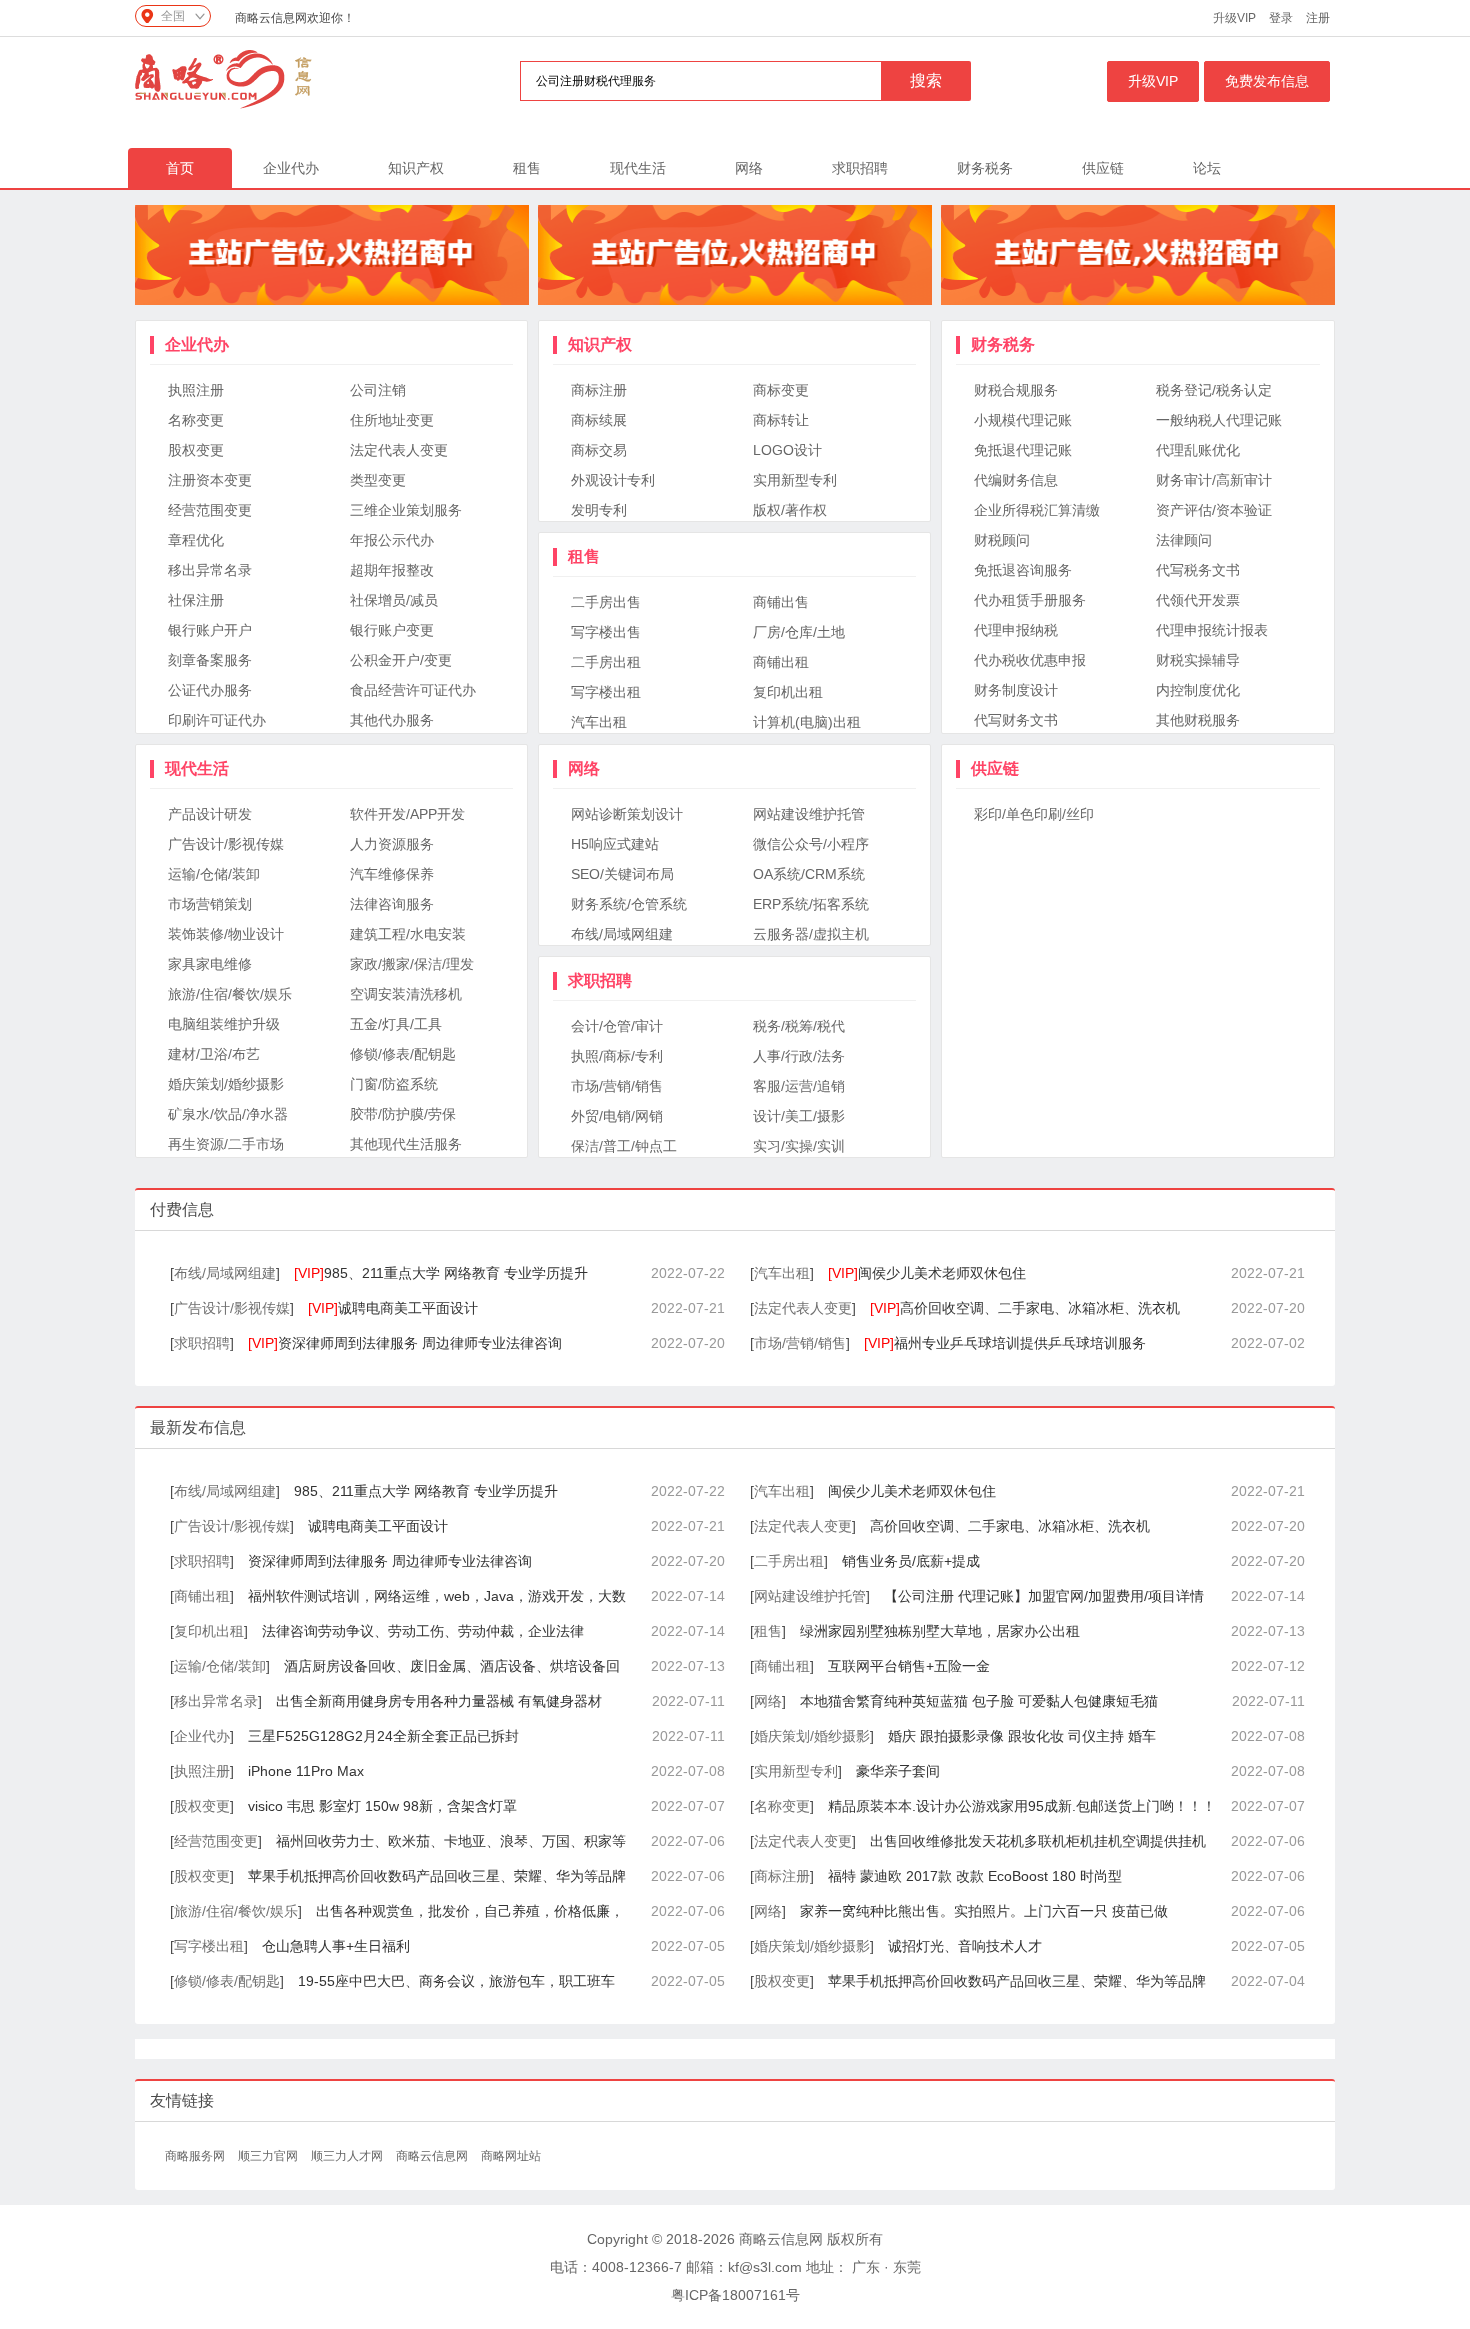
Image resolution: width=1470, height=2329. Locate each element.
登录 (1281, 18)
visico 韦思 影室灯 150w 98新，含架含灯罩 (382, 1806)
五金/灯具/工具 (396, 1024)
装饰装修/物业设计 (226, 934)
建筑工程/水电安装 (408, 934)
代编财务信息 (1016, 480)
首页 (180, 168)
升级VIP (1234, 18)
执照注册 (196, 390)
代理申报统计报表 (1212, 630)
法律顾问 (1184, 540)
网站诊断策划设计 (627, 814)
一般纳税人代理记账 (1219, 420)
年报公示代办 (392, 540)
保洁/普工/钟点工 (624, 1146)
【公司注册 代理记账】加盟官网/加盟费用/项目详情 (1044, 1596)
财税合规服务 (1016, 390)
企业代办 (291, 168)
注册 (1318, 18)
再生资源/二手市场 (226, 1144)
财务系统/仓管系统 (629, 904)
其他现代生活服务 (406, 1144)
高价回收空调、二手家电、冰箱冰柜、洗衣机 (1025, 1308)
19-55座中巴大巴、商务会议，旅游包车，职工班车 (456, 1981)
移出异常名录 (210, 570)
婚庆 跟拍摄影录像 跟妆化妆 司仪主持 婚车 (1022, 1736)
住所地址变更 (392, 420)
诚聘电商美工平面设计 (393, 1308)
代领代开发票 (1198, 600)
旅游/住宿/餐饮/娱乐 (230, 994)
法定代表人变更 (399, 450)
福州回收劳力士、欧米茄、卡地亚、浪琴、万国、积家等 (451, 1841)
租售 (527, 168)
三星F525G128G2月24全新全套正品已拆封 (383, 1736)
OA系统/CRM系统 (809, 874)
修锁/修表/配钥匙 (403, 1054)
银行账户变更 (392, 630)
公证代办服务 (210, 690)
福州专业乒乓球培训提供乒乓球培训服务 (1005, 1343)
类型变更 (378, 480)
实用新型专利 (795, 480)
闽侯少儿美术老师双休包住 (927, 1273)
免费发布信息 (1267, 81)
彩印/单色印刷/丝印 (1034, 814)
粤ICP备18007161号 (735, 2295)
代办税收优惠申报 (1030, 660)
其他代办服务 (392, 720)
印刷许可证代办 (217, 720)
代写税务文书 (1198, 570)
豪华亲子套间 (898, 1771)
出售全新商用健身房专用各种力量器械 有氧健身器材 (439, 1701)
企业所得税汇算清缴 (1037, 510)
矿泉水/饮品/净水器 (228, 1114)
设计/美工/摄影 (799, 1116)
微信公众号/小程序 (811, 844)
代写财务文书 (1016, 720)
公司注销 (378, 390)
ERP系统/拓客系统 (811, 904)
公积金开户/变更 (401, 660)
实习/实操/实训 (799, 1146)
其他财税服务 (1198, 720)
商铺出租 (781, 662)
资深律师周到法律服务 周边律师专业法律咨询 (405, 1343)
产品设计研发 (210, 814)
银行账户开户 (210, 630)
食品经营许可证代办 (413, 690)
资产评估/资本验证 (1214, 510)
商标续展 (599, 420)
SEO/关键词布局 (622, 874)
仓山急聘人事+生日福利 (336, 1946)
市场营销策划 (210, 904)
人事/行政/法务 (799, 1056)
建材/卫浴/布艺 (214, 1054)
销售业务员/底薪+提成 (911, 1561)
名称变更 (196, 420)
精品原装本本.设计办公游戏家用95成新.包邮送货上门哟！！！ (1022, 1806)
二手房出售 (606, 602)
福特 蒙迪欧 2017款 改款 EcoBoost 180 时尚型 (975, 1876)
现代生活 (638, 168)
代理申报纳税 (1016, 630)
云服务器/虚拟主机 (811, 934)
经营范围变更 (210, 510)
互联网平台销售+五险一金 (909, 1666)
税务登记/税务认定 (1214, 390)
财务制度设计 (1016, 690)
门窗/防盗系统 (394, 1084)
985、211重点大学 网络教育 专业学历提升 (441, 1273)
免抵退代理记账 (1023, 450)
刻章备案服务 (210, 660)
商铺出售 (781, 602)
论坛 (1207, 168)
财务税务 (985, 168)
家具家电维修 (210, 964)
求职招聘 (860, 168)
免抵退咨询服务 (1023, 570)
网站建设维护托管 (809, 814)
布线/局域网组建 (622, 934)
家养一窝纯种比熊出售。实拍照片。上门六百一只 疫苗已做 (984, 1911)
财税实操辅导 (1198, 660)
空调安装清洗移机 (406, 994)
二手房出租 (606, 662)
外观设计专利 (613, 480)
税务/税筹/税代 (799, 1026)
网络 (749, 168)
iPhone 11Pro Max (306, 1771)
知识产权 (416, 168)
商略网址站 (511, 2156)
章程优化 (196, 540)
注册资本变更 (210, 480)
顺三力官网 (269, 2156)
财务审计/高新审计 (1214, 480)
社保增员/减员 (394, 600)
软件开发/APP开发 (407, 814)
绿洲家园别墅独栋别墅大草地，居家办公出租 (940, 1631)
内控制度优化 (1198, 690)
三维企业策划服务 (406, 510)
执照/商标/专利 (617, 1056)
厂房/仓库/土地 (799, 632)
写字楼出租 (606, 692)
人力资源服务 (392, 844)
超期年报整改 (392, 570)
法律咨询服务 (392, 904)
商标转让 (781, 420)
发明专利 (599, 510)
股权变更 (196, 450)
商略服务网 (196, 2156)
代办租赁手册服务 (1030, 600)
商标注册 (599, 390)
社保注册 (196, 600)
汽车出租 (599, 722)
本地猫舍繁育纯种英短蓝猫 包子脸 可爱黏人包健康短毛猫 (979, 1701)
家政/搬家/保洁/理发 (412, 964)
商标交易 (599, 450)
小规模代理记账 (1023, 420)
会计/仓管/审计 (617, 1026)
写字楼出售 (606, 632)
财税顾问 (1002, 540)
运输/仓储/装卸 (214, 874)
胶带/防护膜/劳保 (403, 1114)
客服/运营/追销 (799, 1086)
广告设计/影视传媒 (226, 844)
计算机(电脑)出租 (807, 722)
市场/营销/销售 (617, 1086)
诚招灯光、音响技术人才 (965, 1946)
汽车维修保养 (392, 874)
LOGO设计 (787, 450)
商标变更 (781, 390)
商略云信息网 (433, 2156)
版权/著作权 (790, 510)
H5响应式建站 (615, 844)
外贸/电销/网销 (617, 1116)
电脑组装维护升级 (224, 1024)
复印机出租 (788, 692)
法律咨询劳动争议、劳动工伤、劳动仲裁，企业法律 (423, 1631)
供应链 (1103, 168)
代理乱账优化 (1198, 450)
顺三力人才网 (348, 2156)
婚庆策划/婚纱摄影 (226, 1084)
